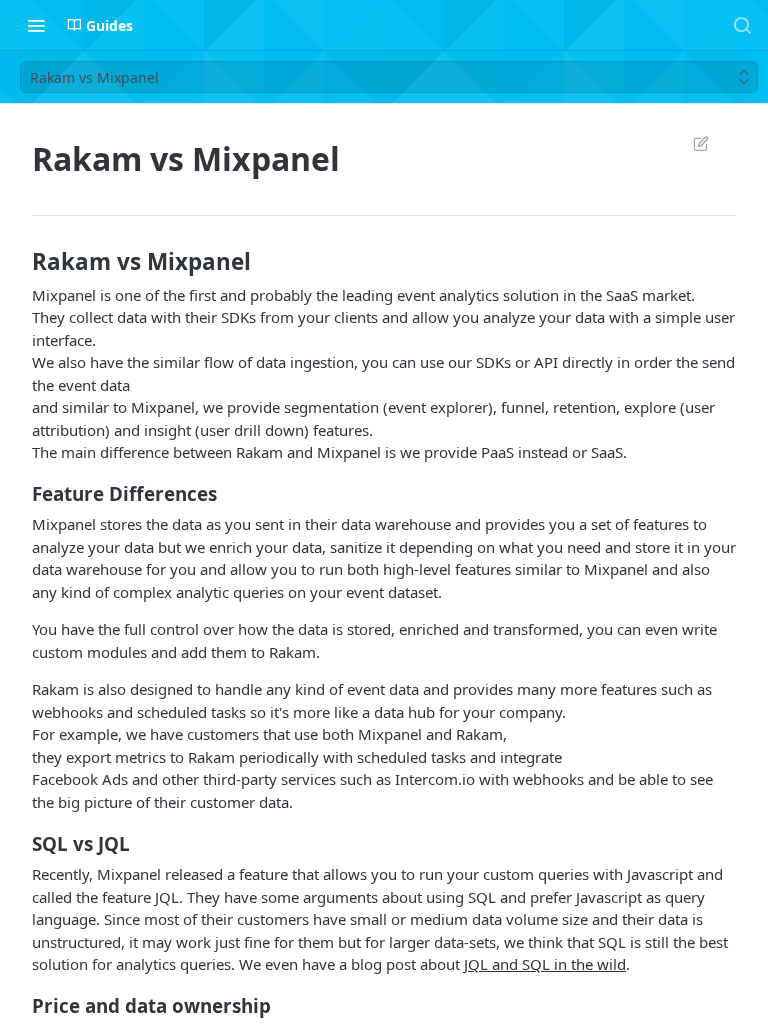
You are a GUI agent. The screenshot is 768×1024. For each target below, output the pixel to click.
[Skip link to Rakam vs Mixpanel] (18, 262)
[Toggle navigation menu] (36, 25)
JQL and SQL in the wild (545, 964)
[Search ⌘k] (742, 25)
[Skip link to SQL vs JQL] (18, 844)
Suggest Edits (691, 143)
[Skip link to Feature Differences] (18, 494)
